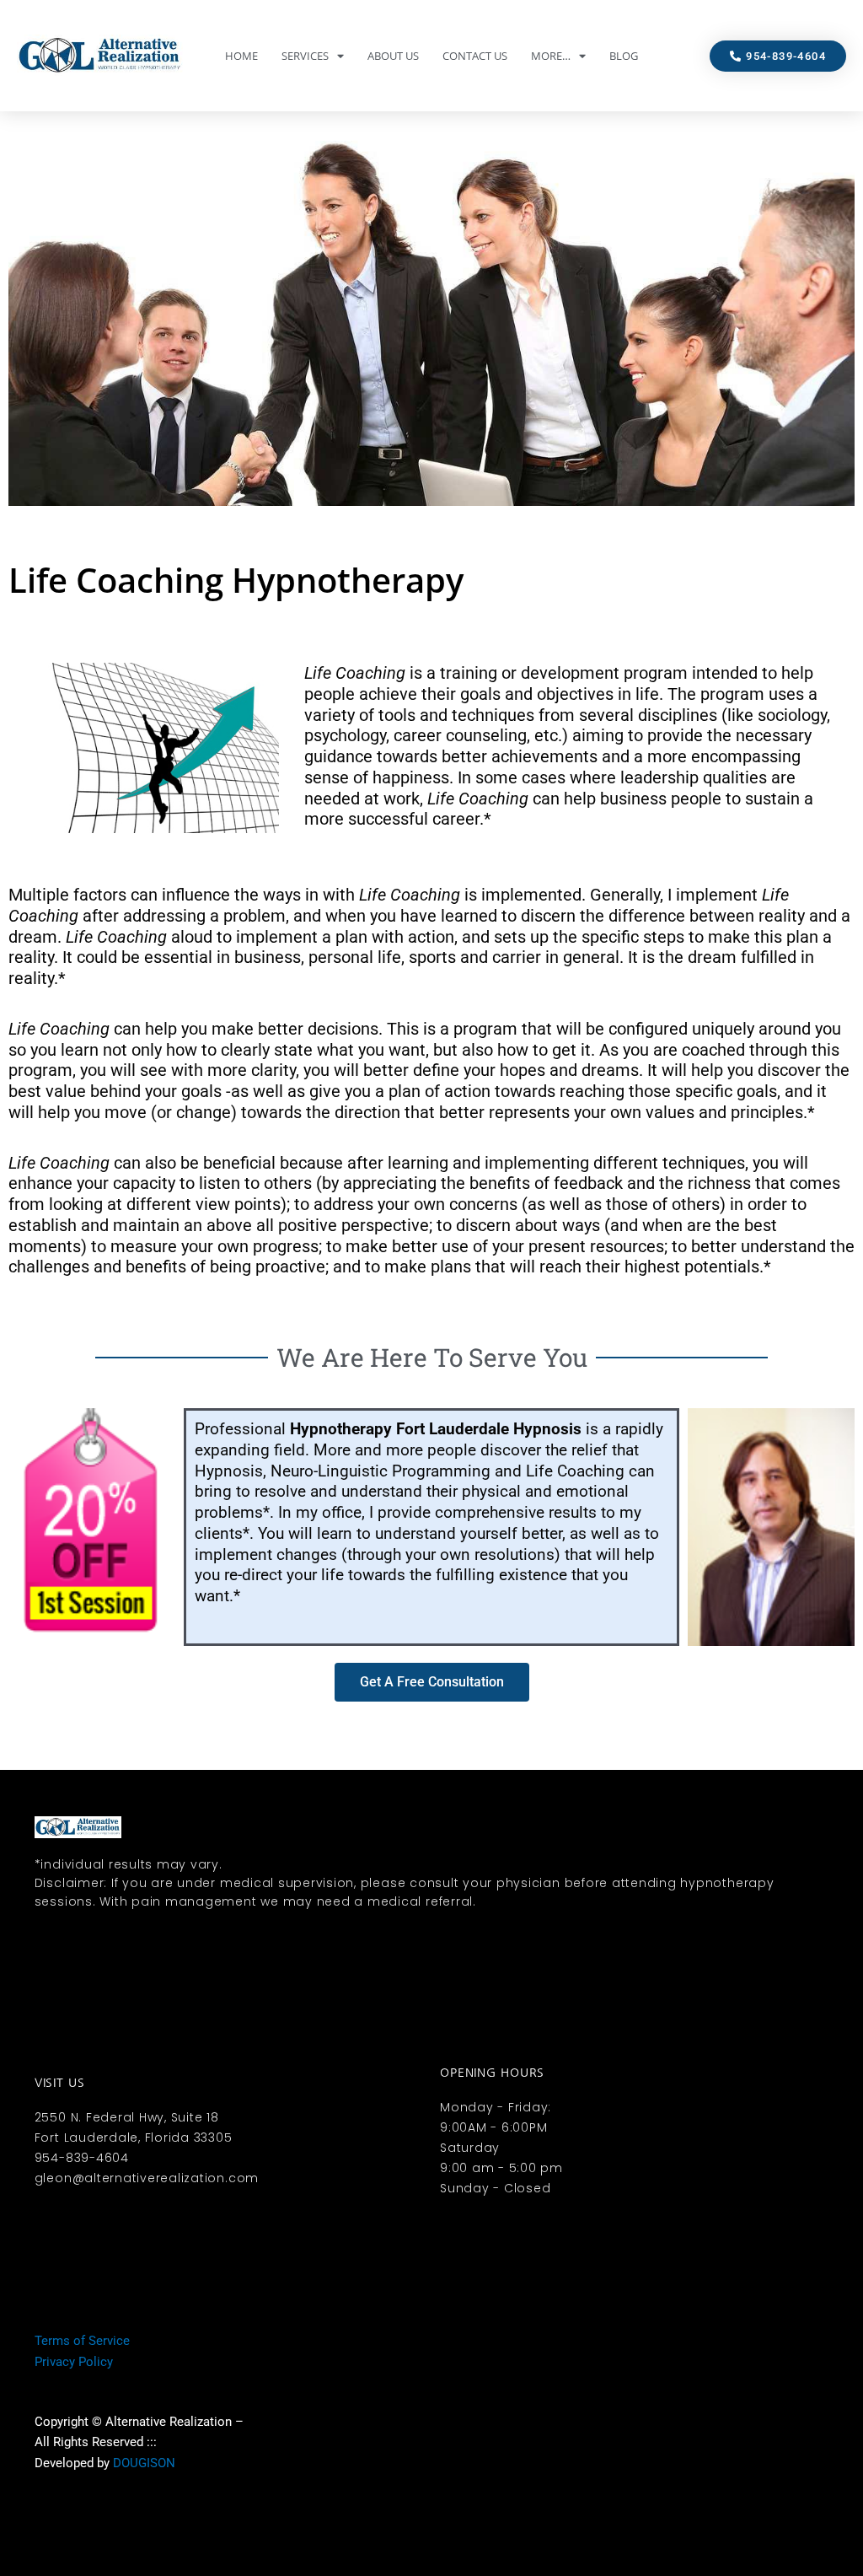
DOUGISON (144, 2463)
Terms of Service (82, 2341)
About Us (393, 56)
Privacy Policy (74, 2362)
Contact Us (475, 56)
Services (305, 56)
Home (241, 56)
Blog (624, 56)
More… (551, 56)
